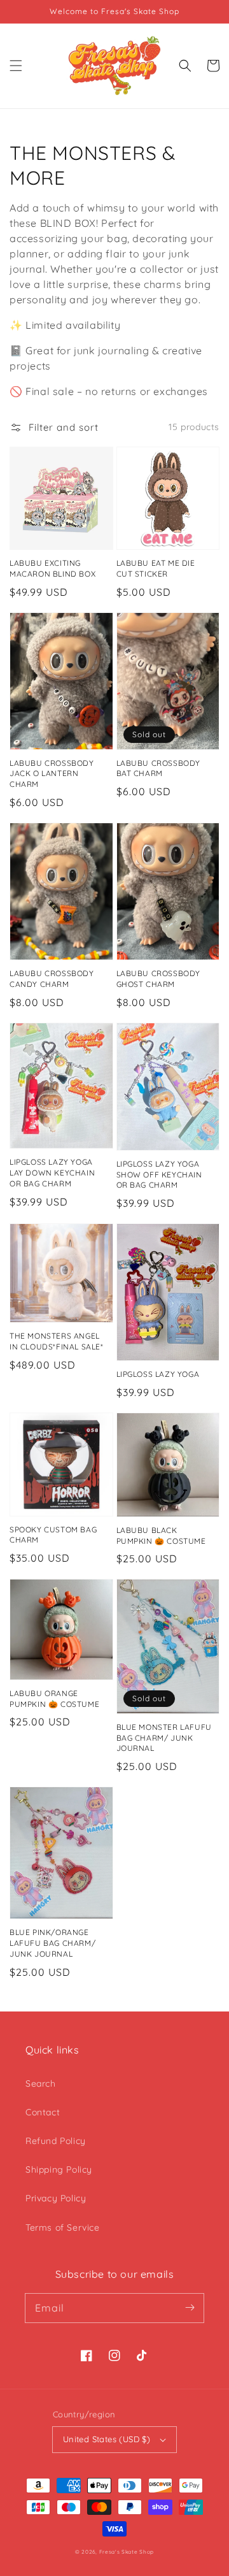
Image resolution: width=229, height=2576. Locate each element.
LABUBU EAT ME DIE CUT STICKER (156, 568)
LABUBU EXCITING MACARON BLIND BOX (52, 568)
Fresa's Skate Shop (127, 2552)
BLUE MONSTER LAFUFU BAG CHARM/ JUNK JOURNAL (164, 1738)
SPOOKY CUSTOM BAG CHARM (53, 1535)
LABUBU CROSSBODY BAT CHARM (159, 768)
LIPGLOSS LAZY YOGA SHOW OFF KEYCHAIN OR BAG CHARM (159, 1175)
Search (41, 2083)
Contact (43, 2112)
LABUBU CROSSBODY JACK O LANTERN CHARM (52, 774)
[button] (16, 66)
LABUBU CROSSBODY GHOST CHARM (159, 979)
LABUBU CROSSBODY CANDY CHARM (52, 979)
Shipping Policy (59, 2169)
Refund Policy (56, 2141)
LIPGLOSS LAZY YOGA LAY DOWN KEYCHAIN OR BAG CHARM (52, 1173)
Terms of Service (63, 2227)
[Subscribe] (190, 2308)
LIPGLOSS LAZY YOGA (158, 1374)
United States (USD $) (107, 2439)
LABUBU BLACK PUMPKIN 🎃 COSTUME (161, 1536)
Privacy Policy (56, 2198)
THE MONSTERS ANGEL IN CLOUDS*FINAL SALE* (57, 1341)
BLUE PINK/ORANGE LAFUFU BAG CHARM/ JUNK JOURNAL (52, 1943)
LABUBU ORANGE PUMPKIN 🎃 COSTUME (54, 1699)
